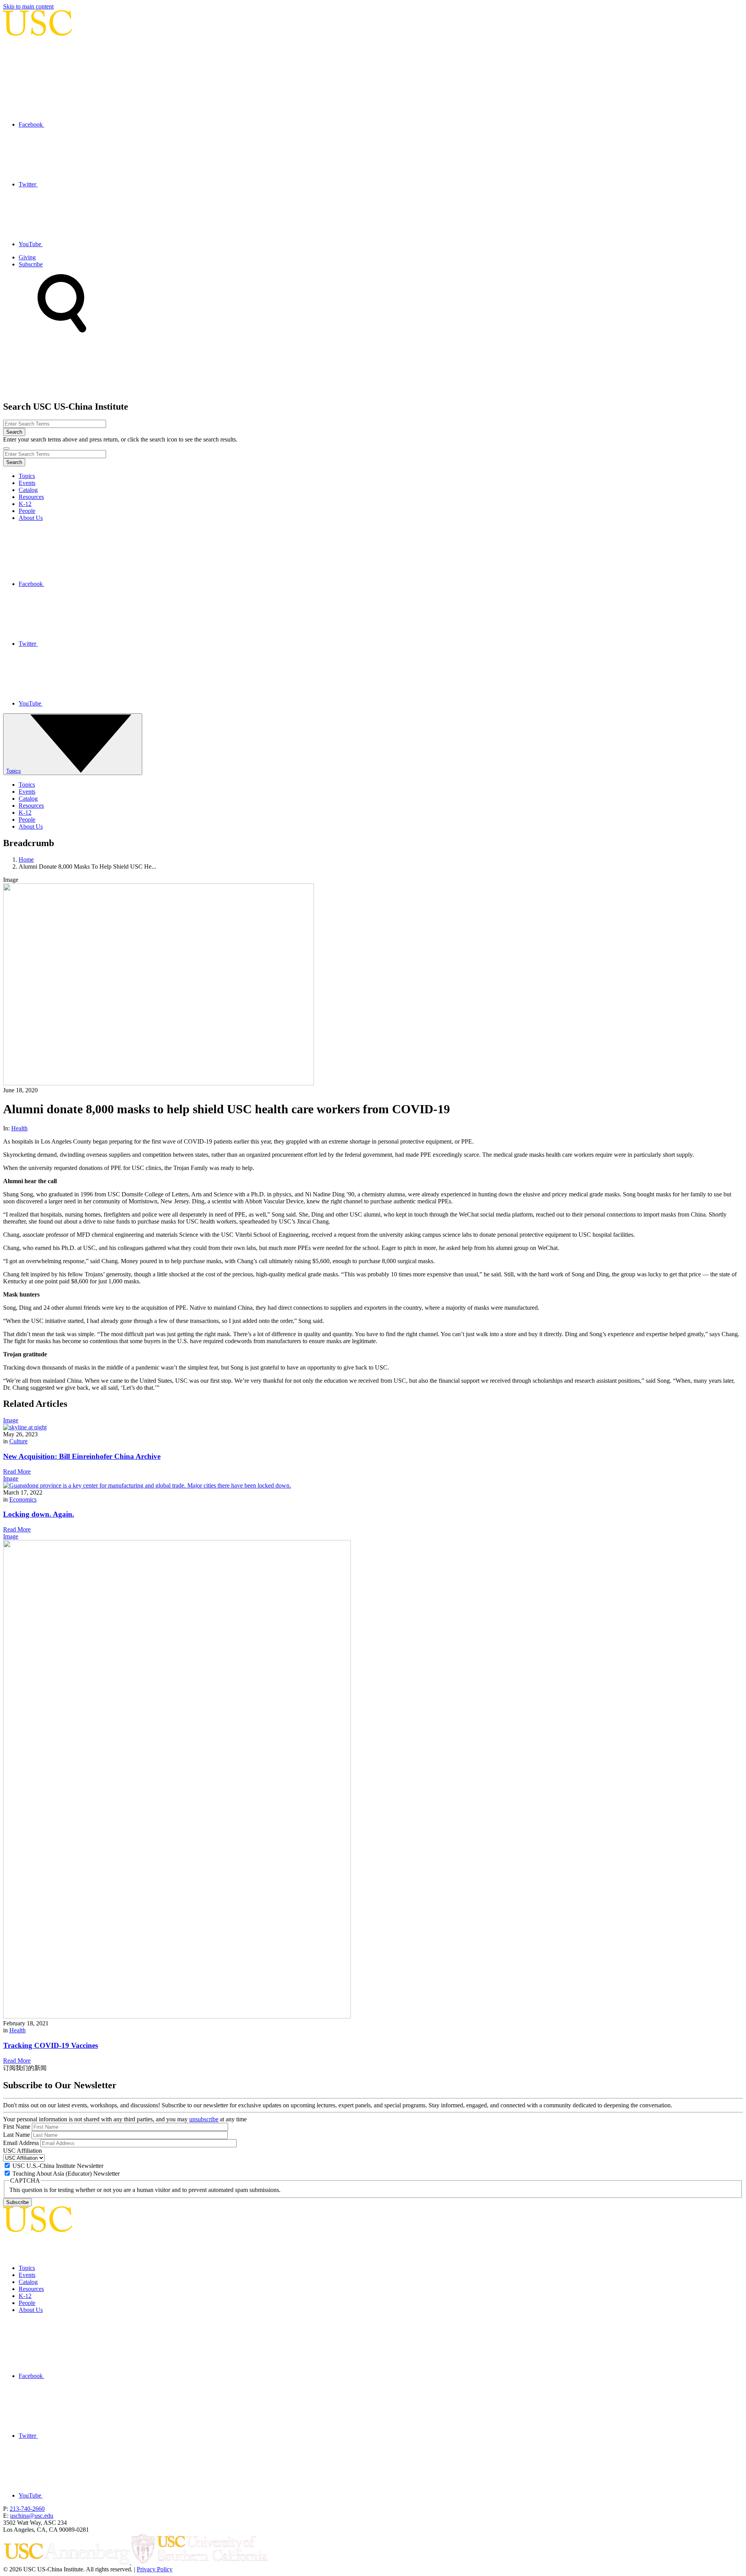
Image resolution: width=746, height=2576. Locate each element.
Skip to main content (28, 6)
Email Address (21, 2143)
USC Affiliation (23, 2151)
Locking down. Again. (39, 1514)
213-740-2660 (27, 2509)
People (27, 511)
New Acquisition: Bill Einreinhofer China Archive (82, 1456)
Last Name (17, 2135)
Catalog (28, 490)
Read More (17, 1471)
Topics (27, 476)
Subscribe (31, 264)
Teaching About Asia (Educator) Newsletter (66, 2174)
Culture (18, 1441)
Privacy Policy (155, 2569)
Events (27, 483)
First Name (17, 2127)
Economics (23, 1499)
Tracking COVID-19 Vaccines (51, 2045)
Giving (27, 257)
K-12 (25, 504)
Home (26, 860)
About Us (31, 518)
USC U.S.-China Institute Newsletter (58, 2166)
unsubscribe (204, 2119)
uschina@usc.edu (32, 2516)
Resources (31, 497)
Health (19, 1128)
